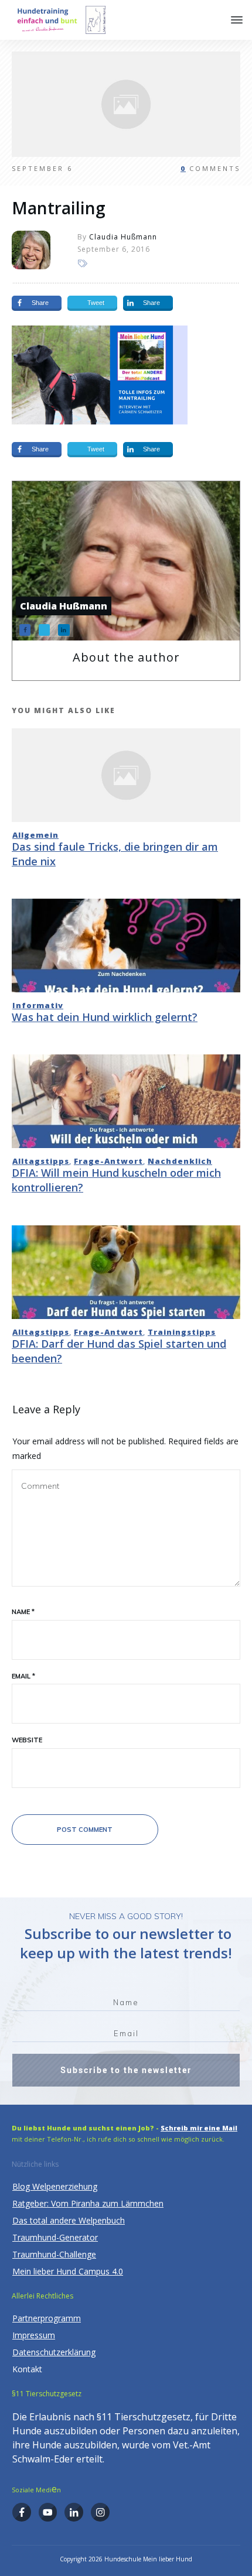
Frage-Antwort (108, 1161)
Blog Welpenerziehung (55, 2186)
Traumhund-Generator (55, 2237)
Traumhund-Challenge (54, 2254)
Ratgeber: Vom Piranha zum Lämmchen (88, 2203)
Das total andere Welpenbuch (69, 2220)
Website (27, 1740)
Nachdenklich (180, 1161)
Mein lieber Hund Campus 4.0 (68, 2271)
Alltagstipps (41, 1161)
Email (23, 1676)
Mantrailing (59, 208)
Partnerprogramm (47, 2318)
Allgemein (35, 835)
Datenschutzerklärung (54, 2352)
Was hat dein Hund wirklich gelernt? (105, 1017)
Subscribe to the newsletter (126, 2070)
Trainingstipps (182, 1332)
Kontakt (27, 2369)
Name (23, 1612)
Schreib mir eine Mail (199, 2128)
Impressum (34, 2335)
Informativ (38, 1005)
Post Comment (85, 1830)
